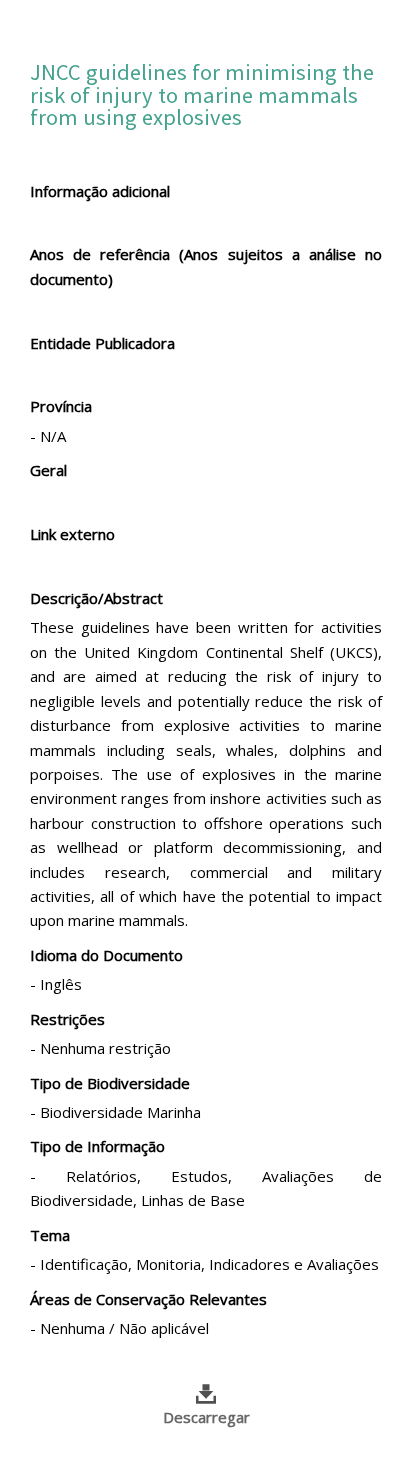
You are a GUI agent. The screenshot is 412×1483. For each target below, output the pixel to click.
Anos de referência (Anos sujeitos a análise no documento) (206, 266)
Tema (50, 1235)
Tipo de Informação (97, 1146)
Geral (48, 470)
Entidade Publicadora (102, 343)
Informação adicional (100, 191)
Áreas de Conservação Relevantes (148, 1299)
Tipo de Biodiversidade (110, 1083)
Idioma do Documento (106, 955)
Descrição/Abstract (96, 598)
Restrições (67, 1019)
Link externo (72, 534)
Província (61, 406)
